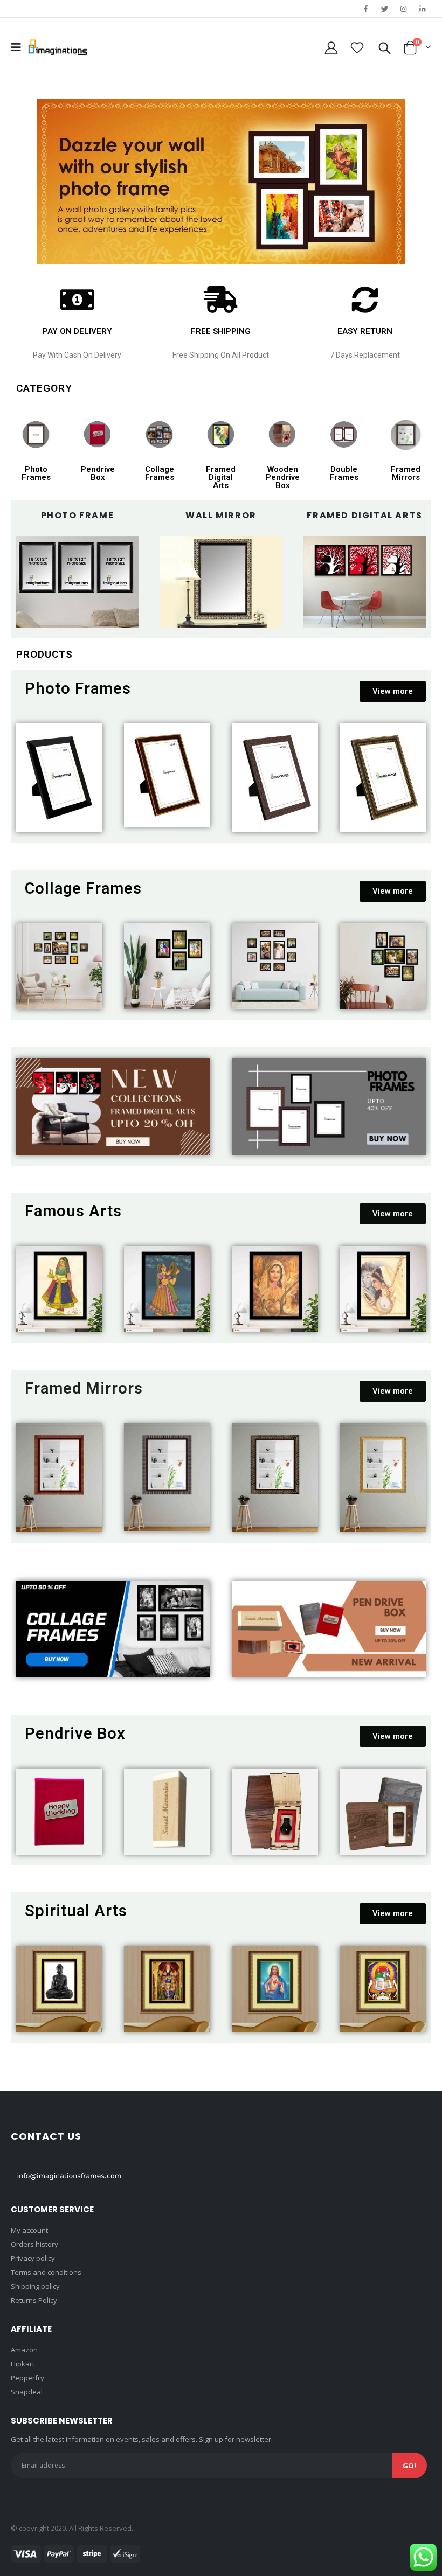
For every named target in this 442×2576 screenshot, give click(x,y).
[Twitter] (384, 9)
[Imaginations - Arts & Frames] (58, 47)
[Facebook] (365, 9)
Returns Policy (34, 2300)
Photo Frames (36, 473)
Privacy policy (33, 2258)
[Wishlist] (357, 48)
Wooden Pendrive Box (283, 477)
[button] (393, 691)
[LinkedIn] (423, 9)
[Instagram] (404, 9)
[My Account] (331, 48)
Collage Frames (160, 473)
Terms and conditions (46, 2272)
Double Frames (344, 473)
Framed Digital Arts (221, 477)
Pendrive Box (98, 473)
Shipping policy (35, 2286)
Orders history (34, 2244)
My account (29, 2230)
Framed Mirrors (406, 473)
